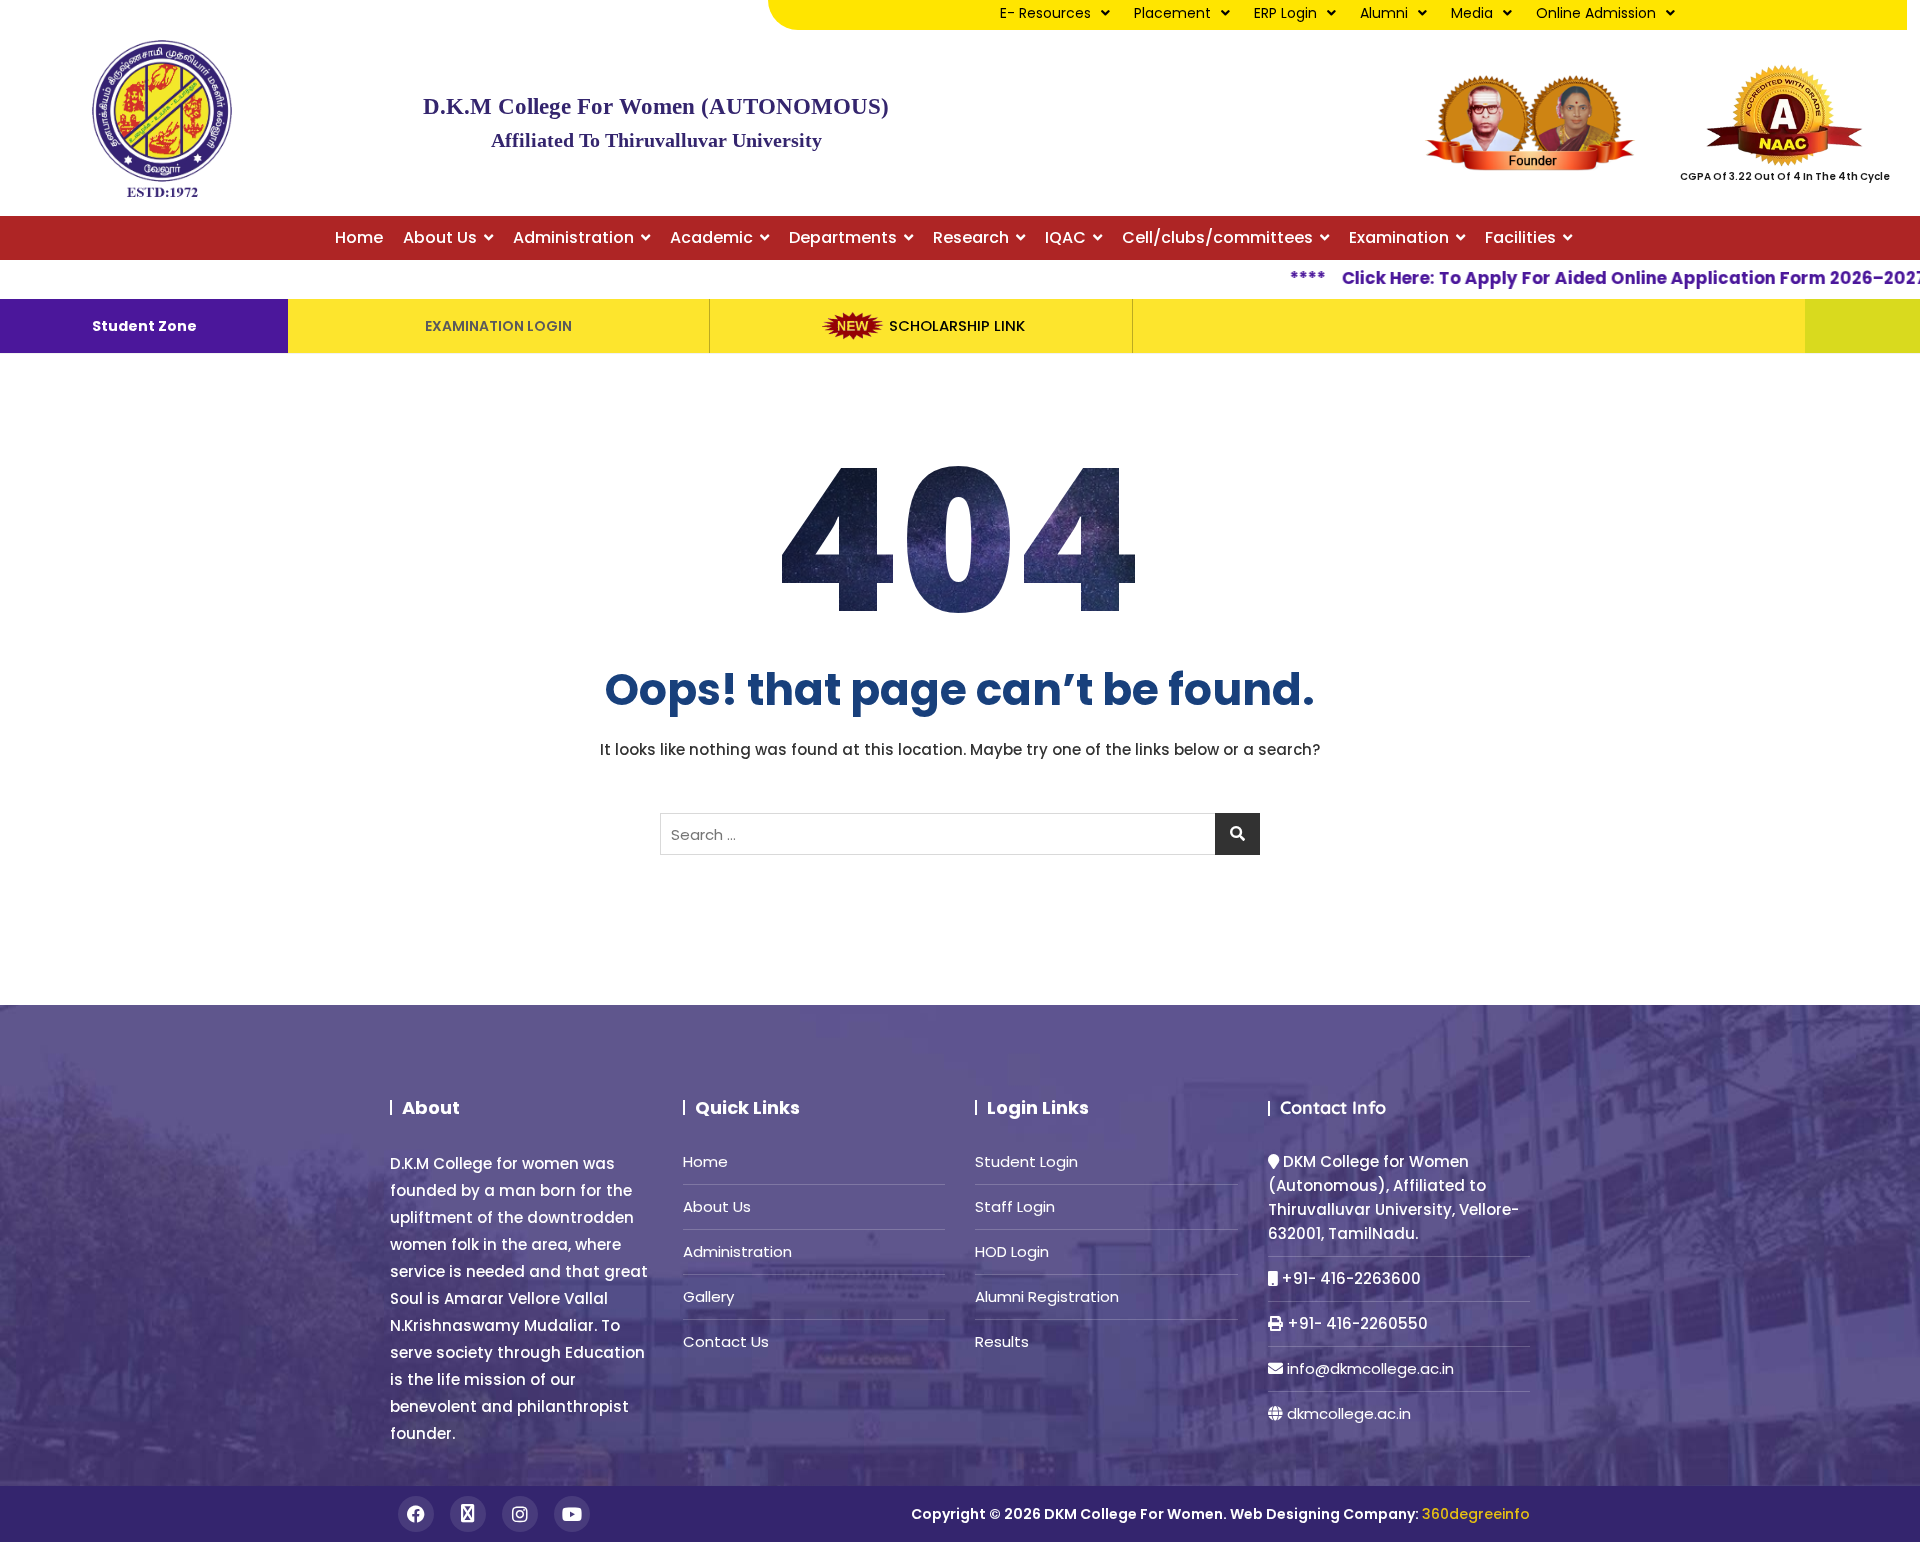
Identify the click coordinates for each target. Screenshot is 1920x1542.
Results (1002, 1341)
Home (705, 1161)
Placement (1172, 13)
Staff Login (1015, 1206)
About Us (717, 1206)
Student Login (1026, 1161)
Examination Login (498, 326)
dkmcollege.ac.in (1349, 1413)
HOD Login (1012, 1251)
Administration (737, 1251)
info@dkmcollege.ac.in (1370, 1368)
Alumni (1384, 13)
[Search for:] (960, 834)
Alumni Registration (1047, 1296)
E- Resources (1045, 13)
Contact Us (726, 1341)
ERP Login (1285, 13)
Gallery (708, 1296)
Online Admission (1596, 13)
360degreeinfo (1476, 1514)
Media (1472, 13)
